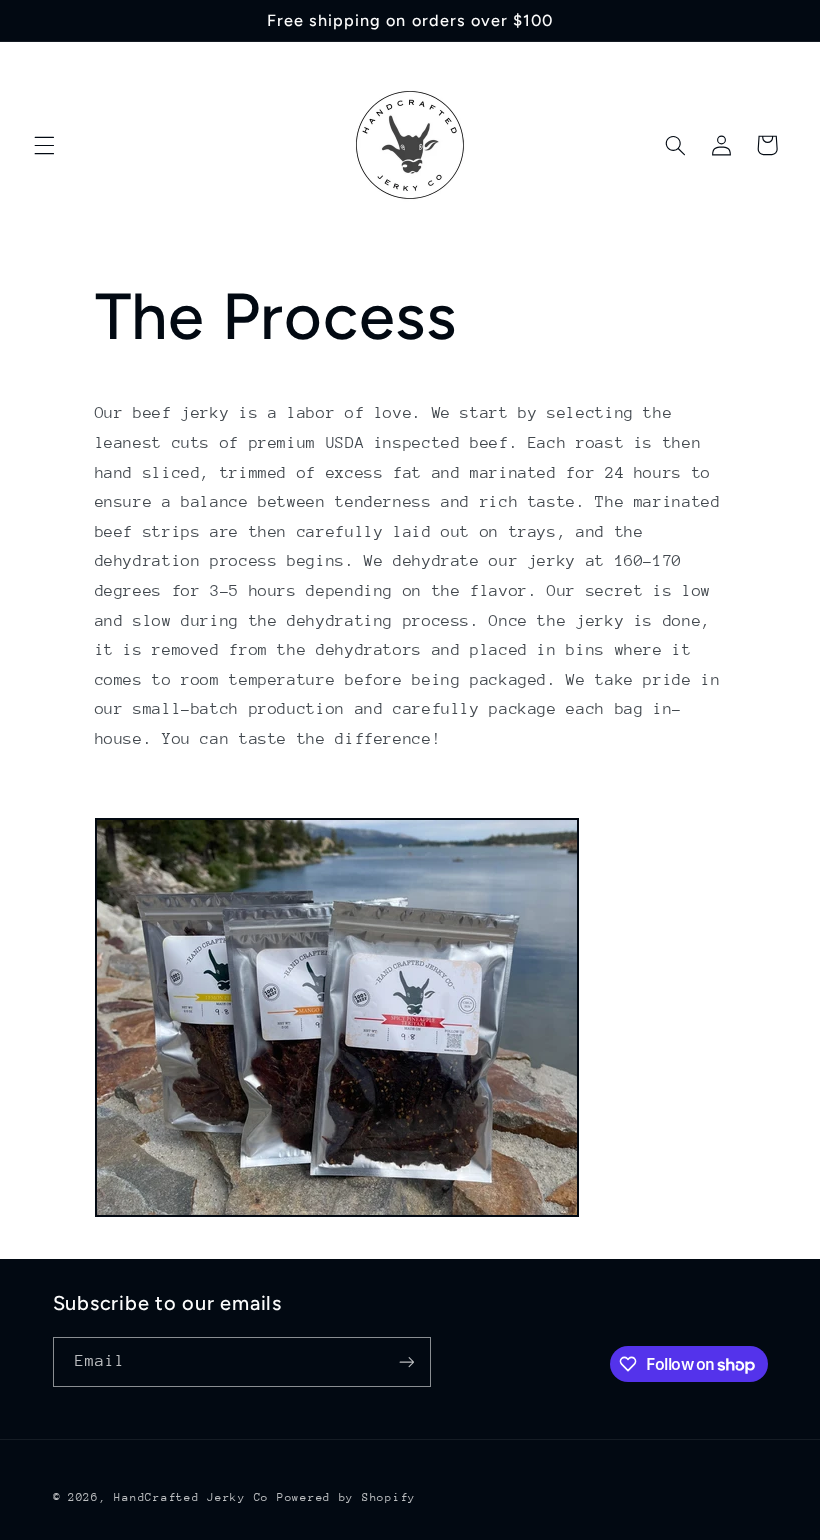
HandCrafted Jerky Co (191, 1497)
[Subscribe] (406, 1361)
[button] (44, 145)
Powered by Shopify (346, 1497)
